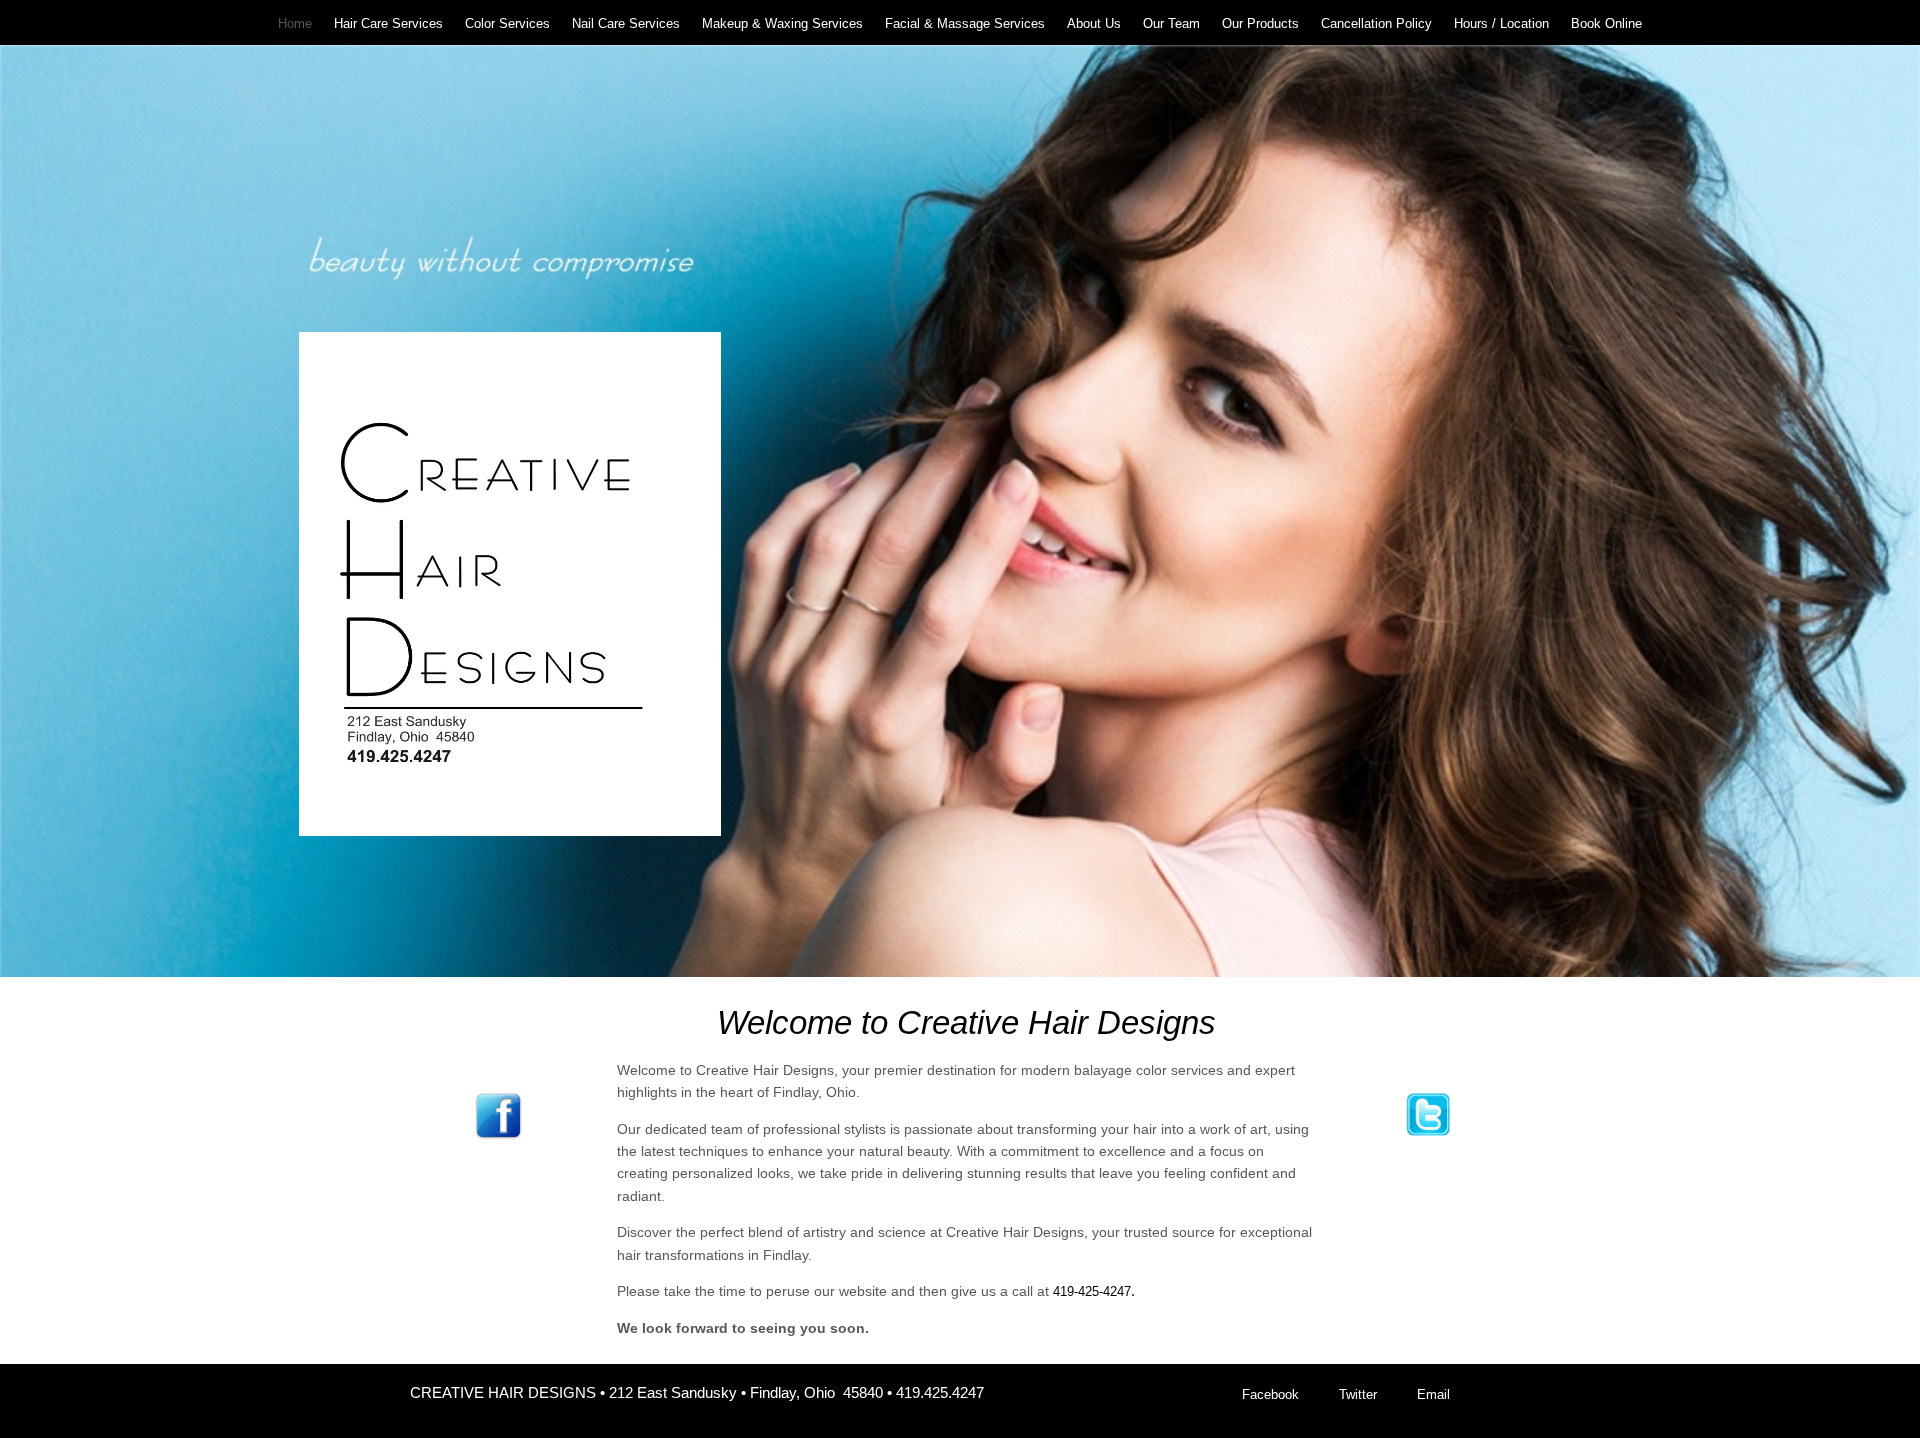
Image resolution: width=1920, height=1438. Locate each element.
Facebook (1270, 1394)
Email (1433, 1394)
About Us (1094, 23)
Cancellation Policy (1376, 23)
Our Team (1171, 23)
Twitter (1358, 1394)
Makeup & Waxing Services (782, 23)
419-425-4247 (1092, 1291)
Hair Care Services (388, 23)
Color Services (507, 23)
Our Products (1260, 23)
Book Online (1606, 23)
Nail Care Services (626, 23)
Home (295, 23)
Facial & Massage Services (965, 23)
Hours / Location (1501, 23)
